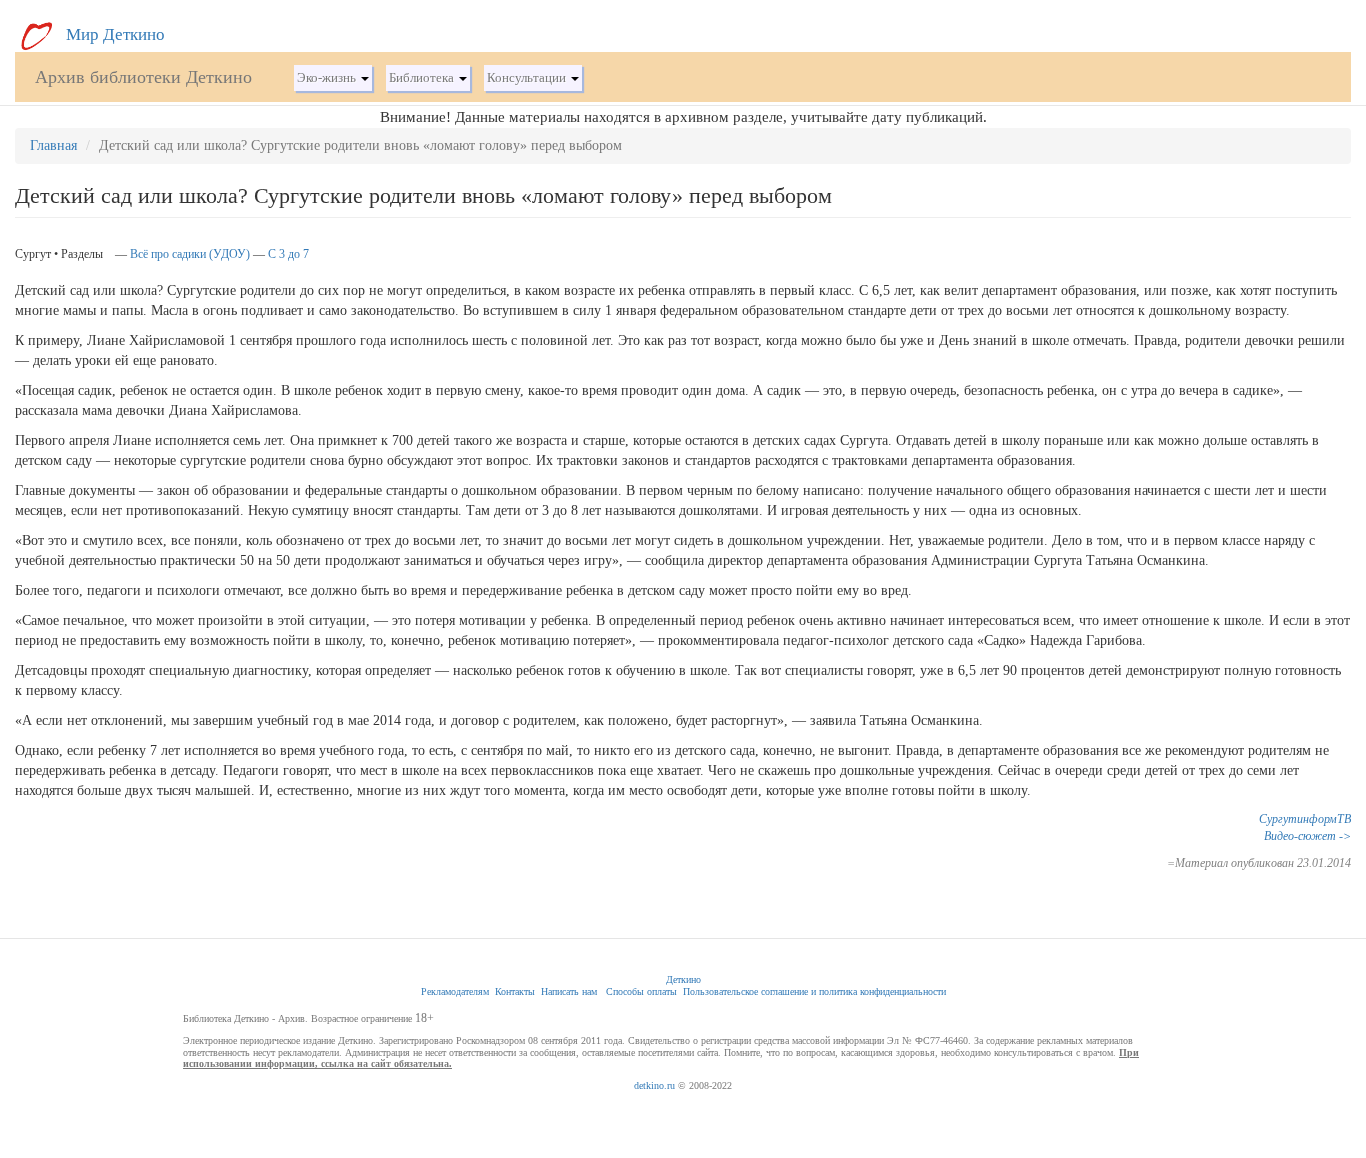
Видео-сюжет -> (1307, 836)
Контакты (515, 991)
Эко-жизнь (328, 78)
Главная (53, 145)
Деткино (683, 979)
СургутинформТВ (1305, 819)
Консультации (528, 78)
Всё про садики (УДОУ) (190, 254)
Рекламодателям (455, 991)
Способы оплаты (641, 991)
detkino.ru (654, 1085)
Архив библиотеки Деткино (143, 77)
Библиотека (423, 78)
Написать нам (569, 991)
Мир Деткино (113, 34)
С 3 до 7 (288, 254)
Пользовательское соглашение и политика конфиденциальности (814, 991)
